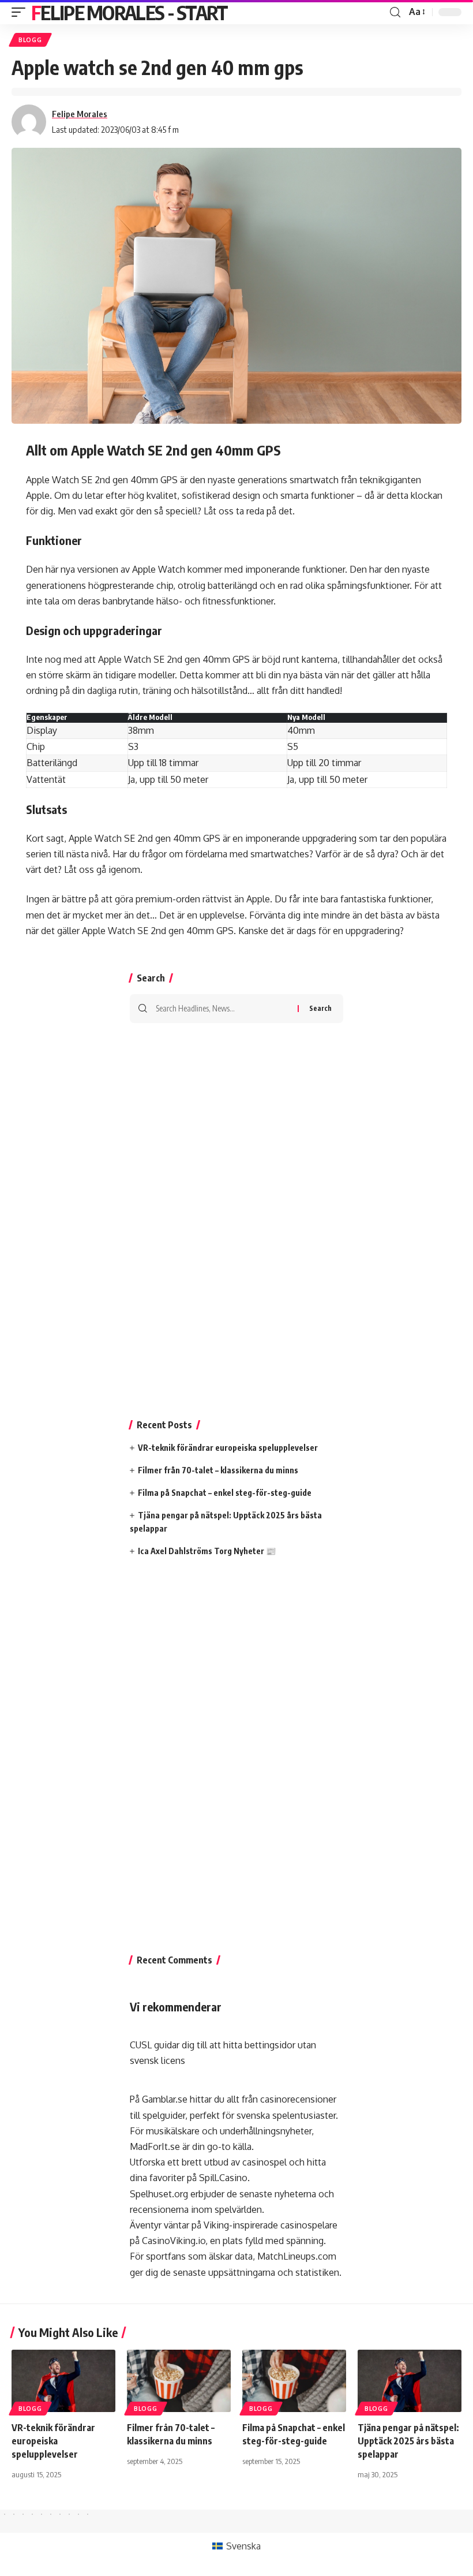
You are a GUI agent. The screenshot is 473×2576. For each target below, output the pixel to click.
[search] (395, 12)
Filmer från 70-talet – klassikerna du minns (218, 1470)
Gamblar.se (165, 2099)
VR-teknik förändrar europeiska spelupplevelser (228, 1448)
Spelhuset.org (159, 2194)
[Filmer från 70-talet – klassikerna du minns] (179, 2381)
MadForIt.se (155, 2146)
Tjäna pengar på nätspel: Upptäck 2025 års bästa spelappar (408, 2441)
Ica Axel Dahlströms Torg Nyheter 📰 (207, 1551)
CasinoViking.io (174, 2241)
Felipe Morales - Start (129, 12)
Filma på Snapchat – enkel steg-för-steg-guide (225, 1493)
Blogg (30, 40)
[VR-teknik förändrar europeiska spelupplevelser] (63, 2381)
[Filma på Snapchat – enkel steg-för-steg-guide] (294, 2381)
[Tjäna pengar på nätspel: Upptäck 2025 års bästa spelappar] (410, 2381)
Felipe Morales (80, 114)
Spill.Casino (223, 2178)
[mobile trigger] (21, 12)
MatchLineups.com (297, 2256)
